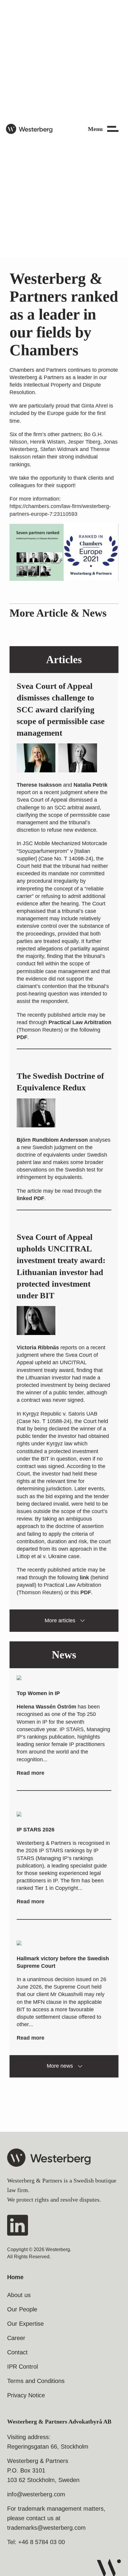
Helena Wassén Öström (46, 1707)
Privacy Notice (26, 2395)
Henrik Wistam (47, 442)
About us (19, 2295)
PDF (22, 1037)
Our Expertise (25, 2324)
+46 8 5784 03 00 (42, 2542)
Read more (31, 1773)
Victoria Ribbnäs (38, 1348)
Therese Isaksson (39, 785)
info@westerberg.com (36, 2494)
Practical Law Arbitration (80, 1022)
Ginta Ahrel (95, 406)
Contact (17, 2352)
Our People (22, 2309)
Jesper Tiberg (84, 442)
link (84, 1578)
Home (15, 2277)
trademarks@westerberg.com (46, 2528)
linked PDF (31, 1198)
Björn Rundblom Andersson (52, 1140)
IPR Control (22, 2367)
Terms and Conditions (36, 2381)
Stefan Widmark (59, 449)
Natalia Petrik (90, 785)
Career (16, 2338)
